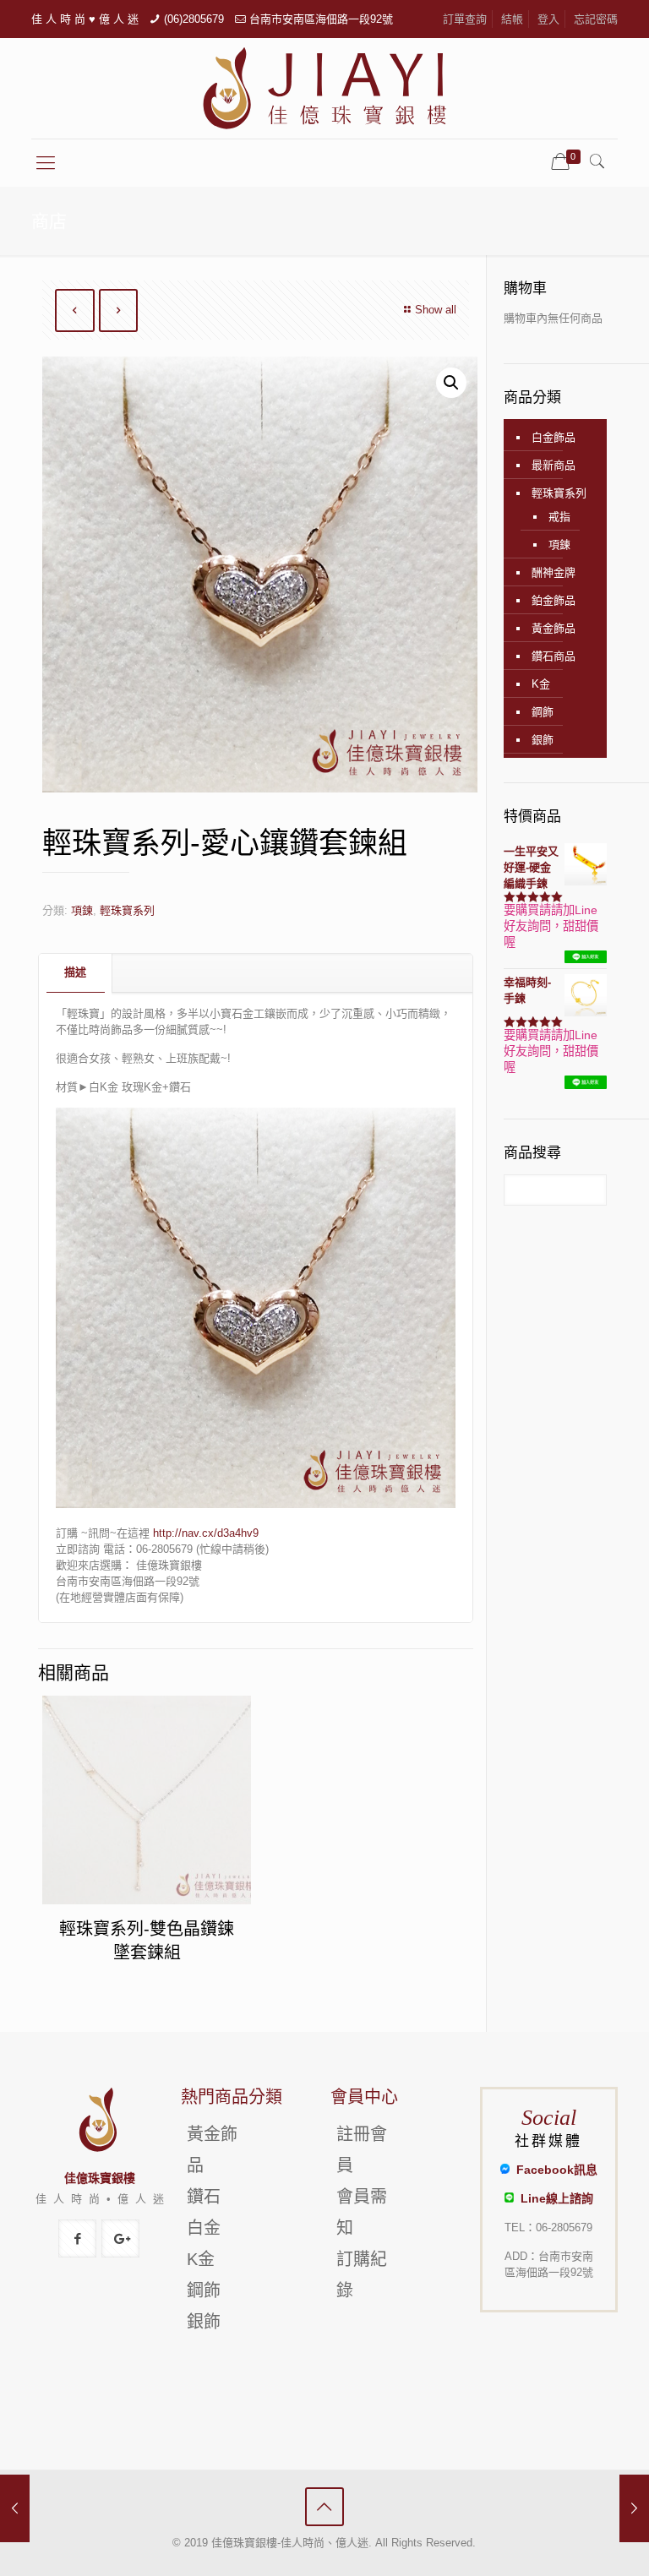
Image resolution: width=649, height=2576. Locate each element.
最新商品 (554, 465)
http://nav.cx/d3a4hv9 (206, 1533)
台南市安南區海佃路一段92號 (321, 19)
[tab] (76, 973)
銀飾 (543, 740)
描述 (75, 972)
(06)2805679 (194, 19)
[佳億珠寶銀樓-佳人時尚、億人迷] (324, 88)
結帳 (512, 19)
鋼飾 (543, 712)
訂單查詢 (465, 19)
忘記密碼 (596, 19)
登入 (548, 19)
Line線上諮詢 (554, 2198)
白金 (204, 2228)
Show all (436, 310)
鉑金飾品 (554, 600)
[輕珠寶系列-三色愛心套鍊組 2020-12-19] (15, 2508)
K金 (541, 684)
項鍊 (82, 910)
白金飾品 (554, 437)
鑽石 (204, 2197)
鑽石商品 (554, 656)
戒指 (559, 517)
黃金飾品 (554, 628)
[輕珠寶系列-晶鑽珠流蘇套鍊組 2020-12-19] (634, 2508)
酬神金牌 (554, 572)
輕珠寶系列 (127, 910)
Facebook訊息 (554, 2170)
